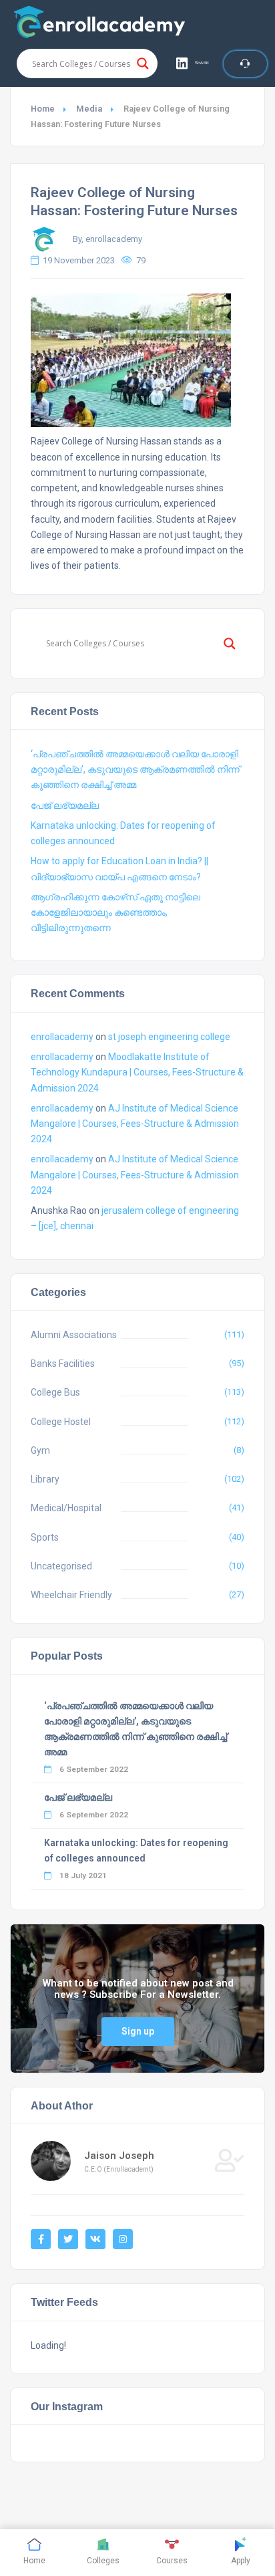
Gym (40, 1450)
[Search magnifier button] (143, 63)
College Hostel (61, 1422)
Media (89, 109)
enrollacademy (62, 1037)
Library (45, 1479)
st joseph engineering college (169, 1037)
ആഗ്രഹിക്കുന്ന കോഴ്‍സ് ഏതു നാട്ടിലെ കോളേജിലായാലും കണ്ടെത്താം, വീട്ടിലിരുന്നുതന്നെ (115, 912)
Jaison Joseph (119, 2156)
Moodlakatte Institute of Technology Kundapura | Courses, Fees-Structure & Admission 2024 (137, 1072)
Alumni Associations (74, 1335)
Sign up (138, 2031)
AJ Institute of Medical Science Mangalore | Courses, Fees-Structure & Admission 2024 (135, 1124)
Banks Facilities (63, 1364)
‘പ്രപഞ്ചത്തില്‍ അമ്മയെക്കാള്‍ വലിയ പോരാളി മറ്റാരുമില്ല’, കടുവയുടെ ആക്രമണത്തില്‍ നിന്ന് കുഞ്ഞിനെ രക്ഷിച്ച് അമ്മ (135, 769)
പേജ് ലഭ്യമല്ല (65, 805)
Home (43, 109)
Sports (45, 1537)
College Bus (55, 1392)
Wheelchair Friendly (71, 1595)
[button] (194, 63)
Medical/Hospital (66, 1508)
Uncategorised (61, 1566)
